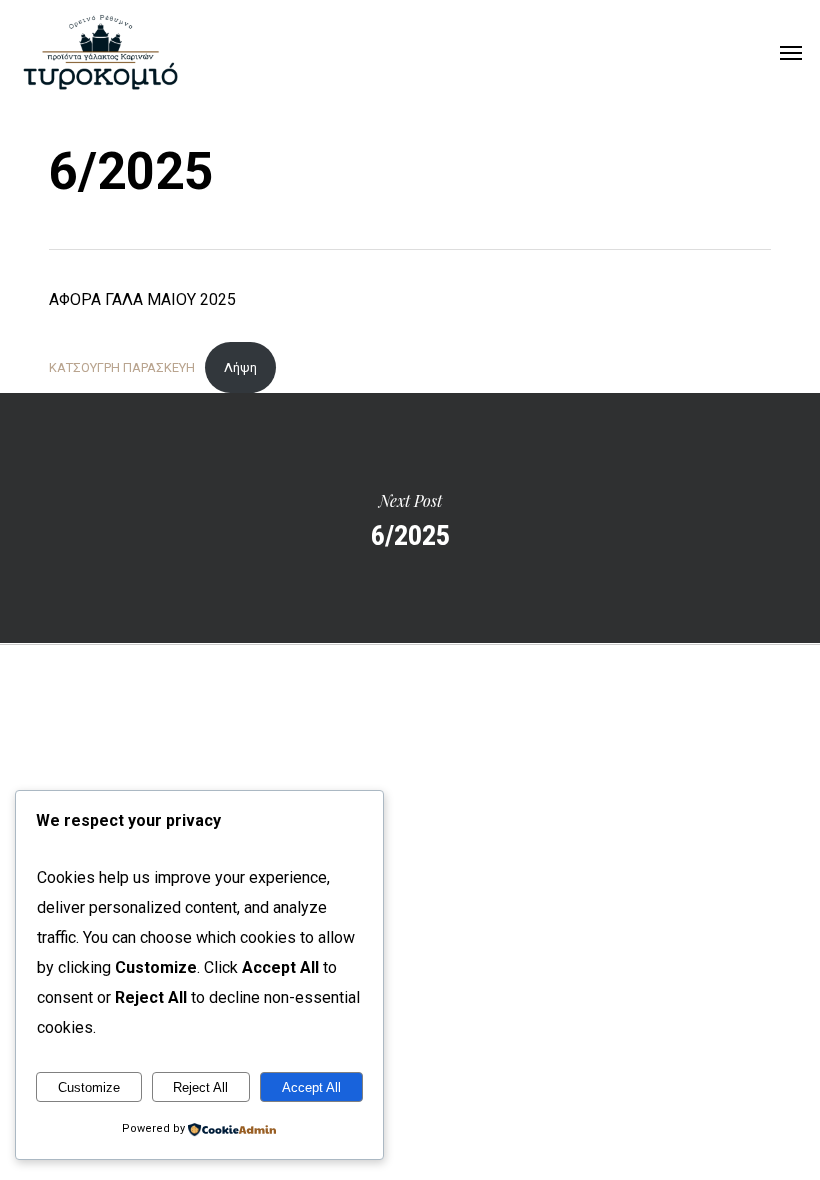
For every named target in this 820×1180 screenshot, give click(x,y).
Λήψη (240, 367)
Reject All (200, 1087)
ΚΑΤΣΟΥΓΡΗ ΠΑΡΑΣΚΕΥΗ (122, 367)
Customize (89, 1087)
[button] (791, 52)
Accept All (311, 1087)
